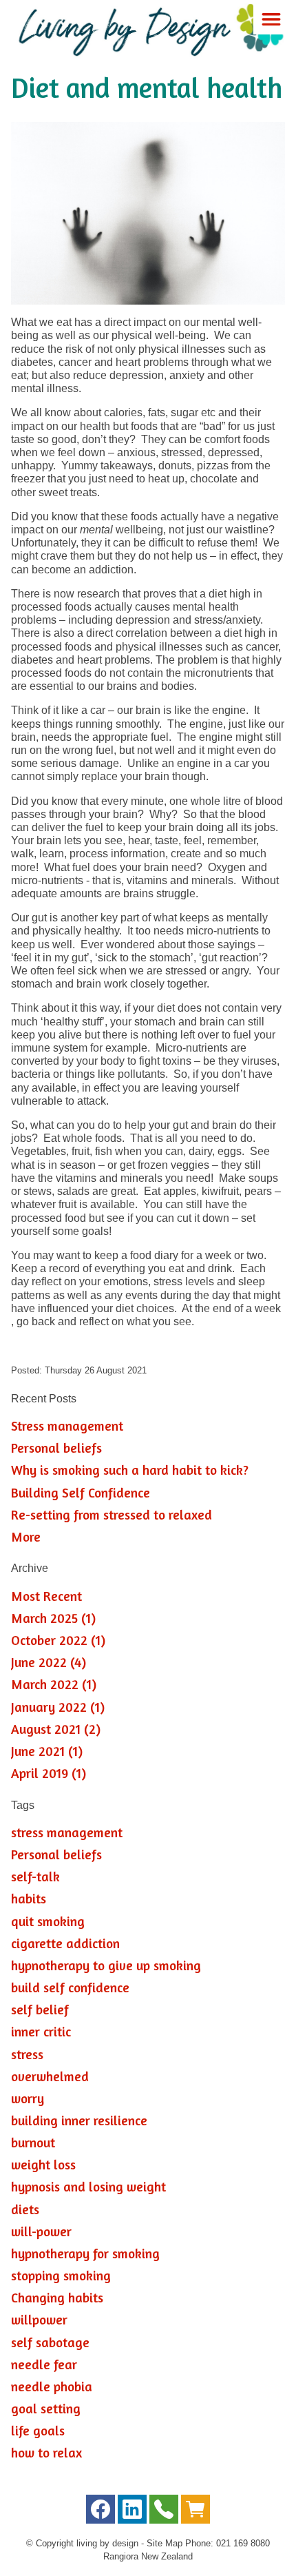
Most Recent (46, 1596)
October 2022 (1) (58, 1640)
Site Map (165, 2543)
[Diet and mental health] (148, 301)
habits (29, 1899)
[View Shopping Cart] (195, 2512)
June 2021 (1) (47, 1751)
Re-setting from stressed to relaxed (112, 1515)
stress (27, 2054)
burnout (33, 2143)
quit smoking (48, 1921)
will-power (41, 2231)
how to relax (46, 2453)
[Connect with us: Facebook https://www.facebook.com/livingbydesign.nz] (101, 2512)
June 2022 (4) (49, 1662)
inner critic (41, 2032)
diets (25, 2209)
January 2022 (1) (58, 1707)
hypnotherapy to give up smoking (106, 1965)
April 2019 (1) (49, 1773)
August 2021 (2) (56, 1729)
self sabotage (50, 2342)
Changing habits (57, 2298)
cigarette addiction (65, 1943)
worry (28, 2098)
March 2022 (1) (54, 1684)
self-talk (35, 1877)
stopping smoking (61, 2276)
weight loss (43, 2165)
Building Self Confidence (81, 1493)
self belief (40, 2010)
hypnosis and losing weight (88, 2187)
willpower (39, 2320)
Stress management (67, 1426)
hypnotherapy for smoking (85, 2253)
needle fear (44, 2364)
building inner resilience (79, 2120)
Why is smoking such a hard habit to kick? (130, 1470)
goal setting (46, 2409)
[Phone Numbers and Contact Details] (164, 2512)
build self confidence (70, 1987)
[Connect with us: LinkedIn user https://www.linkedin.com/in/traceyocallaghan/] (132, 2512)
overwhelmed (50, 2076)
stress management (67, 1832)
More (26, 1537)
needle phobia (52, 2386)
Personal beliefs (56, 1448)
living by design (107, 2543)
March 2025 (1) (53, 1618)
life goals (38, 2431)
